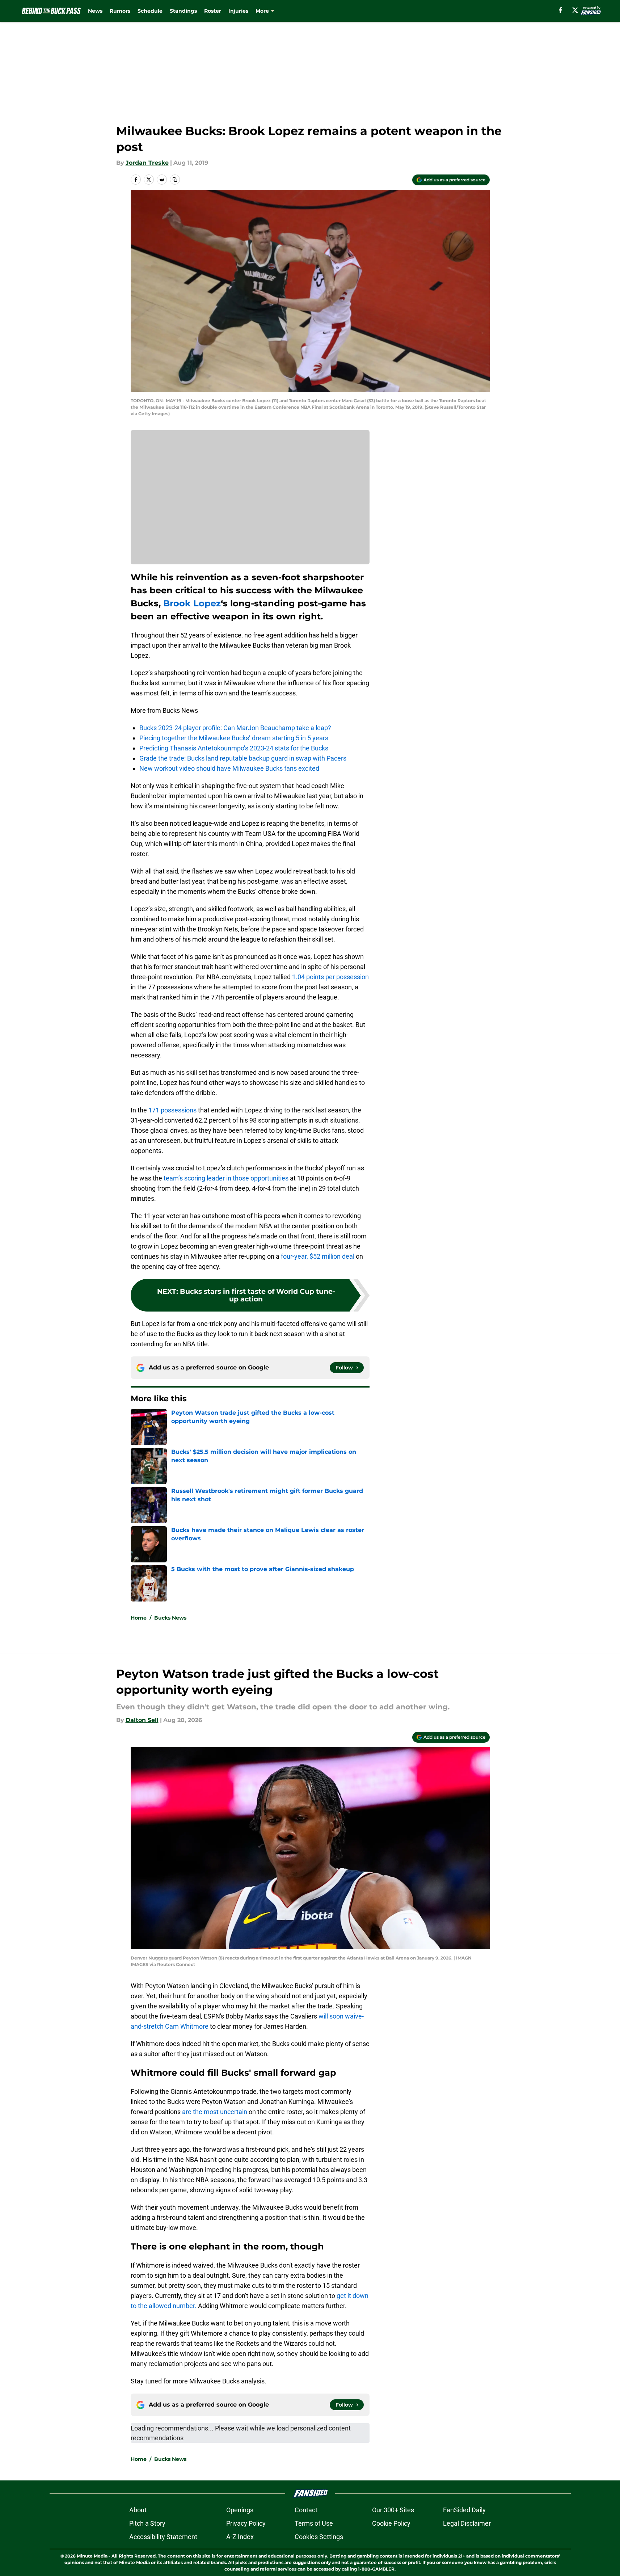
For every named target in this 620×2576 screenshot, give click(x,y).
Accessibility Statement (163, 2537)
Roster (213, 11)
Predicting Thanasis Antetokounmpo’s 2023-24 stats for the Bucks (234, 748)
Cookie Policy (391, 2523)
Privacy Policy (246, 2523)
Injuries (238, 11)
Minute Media (92, 2556)
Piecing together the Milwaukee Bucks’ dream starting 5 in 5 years (234, 738)
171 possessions (172, 1110)
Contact (306, 2510)
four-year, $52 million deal (318, 1256)
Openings (240, 2510)
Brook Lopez (192, 603)
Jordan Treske (147, 163)
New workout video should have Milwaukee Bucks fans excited (229, 768)
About (138, 2510)
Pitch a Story (147, 2523)
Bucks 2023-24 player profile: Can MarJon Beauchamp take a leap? (235, 728)
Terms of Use (314, 2523)
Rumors (120, 11)
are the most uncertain (215, 2112)
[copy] (175, 180)
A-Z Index (240, 2537)
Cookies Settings (319, 2537)
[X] (575, 10)
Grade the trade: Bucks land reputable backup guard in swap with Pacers (243, 758)
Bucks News (170, 1618)
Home (139, 1618)
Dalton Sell (142, 1720)
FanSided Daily (464, 2510)
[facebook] (560, 10)
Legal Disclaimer (467, 2523)
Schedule (150, 11)
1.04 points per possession (330, 977)
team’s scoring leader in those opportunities (226, 1178)
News (95, 11)
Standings (183, 11)
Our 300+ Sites (393, 2510)
